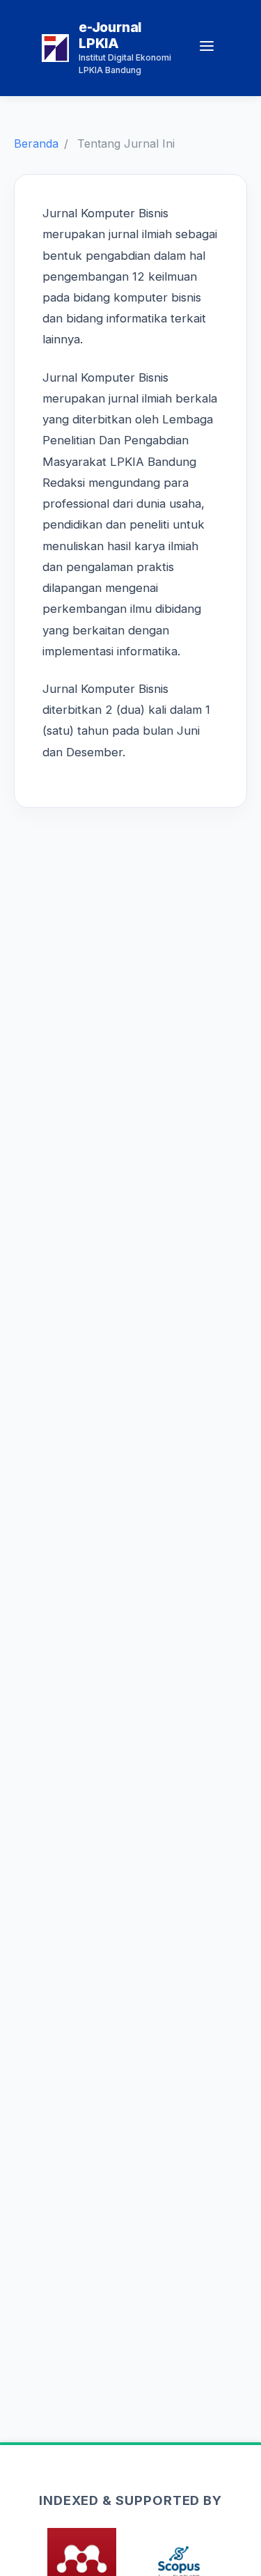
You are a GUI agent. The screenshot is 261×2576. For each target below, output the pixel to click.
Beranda (36, 143)
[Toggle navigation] (207, 48)
